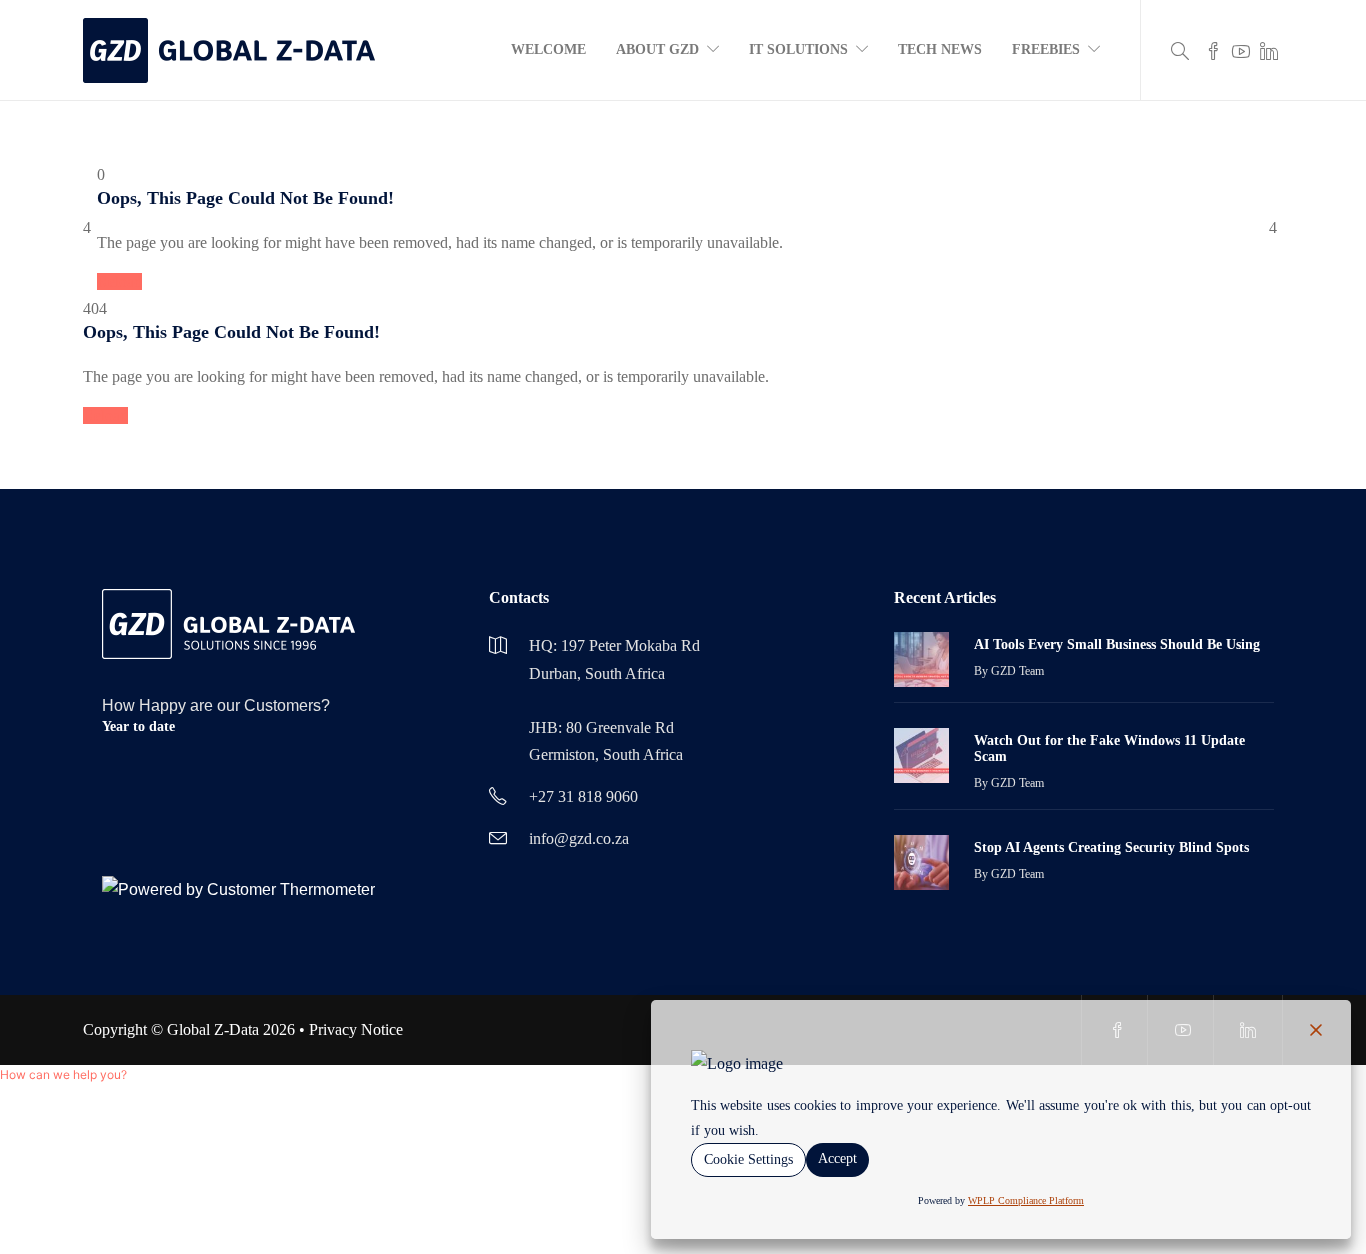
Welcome (548, 49)
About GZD (657, 49)
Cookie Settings (748, 1159)
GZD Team (1017, 671)
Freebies (1046, 49)
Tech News (940, 49)
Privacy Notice (356, 1029)
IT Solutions (798, 49)
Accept (837, 1158)
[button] (63, 1074)
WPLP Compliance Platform (1026, 1200)
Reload (119, 281)
